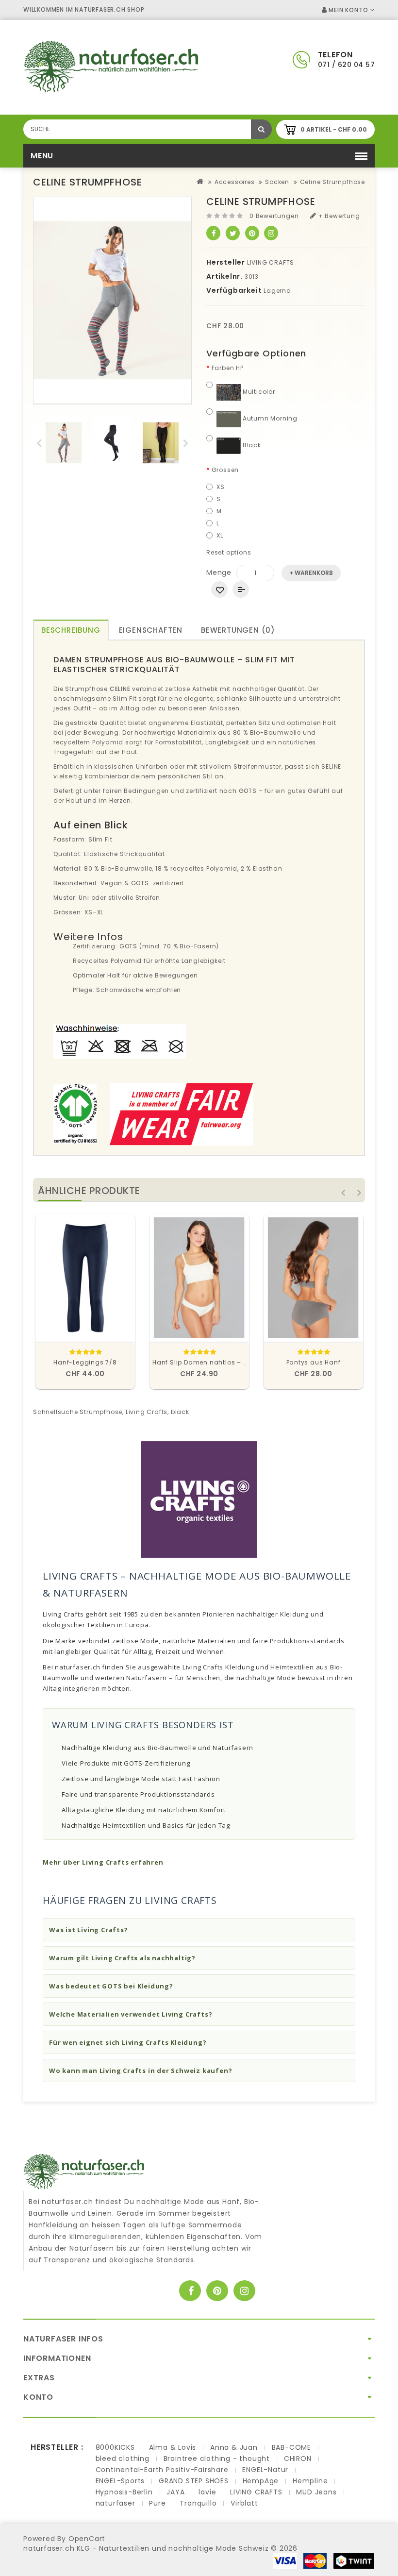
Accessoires (235, 182)
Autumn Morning (269, 418)
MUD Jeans (316, 2492)
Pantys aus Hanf (314, 1362)
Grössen (225, 470)
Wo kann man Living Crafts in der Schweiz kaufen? (141, 2071)
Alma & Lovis (173, 2447)
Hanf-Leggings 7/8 (85, 1362)
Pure (157, 2503)
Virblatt (244, 2503)
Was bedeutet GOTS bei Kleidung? (111, 1986)
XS (221, 487)
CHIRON (298, 2458)
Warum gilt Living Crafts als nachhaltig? (122, 1958)
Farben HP (228, 368)
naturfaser (116, 2503)
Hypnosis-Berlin (124, 2492)
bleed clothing (123, 2458)
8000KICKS (115, 2447)
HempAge (261, 2481)
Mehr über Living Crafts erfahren (103, 1862)
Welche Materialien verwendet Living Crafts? (131, 2014)
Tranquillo (198, 2503)
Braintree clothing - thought (217, 2458)
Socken (277, 182)
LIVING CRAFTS (271, 262)
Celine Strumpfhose (332, 182)
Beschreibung (71, 630)
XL (220, 535)
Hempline (310, 2481)
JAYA (175, 2492)
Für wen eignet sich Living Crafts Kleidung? (128, 2042)
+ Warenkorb (311, 573)
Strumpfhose (101, 1412)
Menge (219, 572)
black (180, 1412)
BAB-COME (291, 2447)
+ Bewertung (338, 216)
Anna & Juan (234, 2447)
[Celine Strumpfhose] (64, 443)
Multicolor (258, 392)
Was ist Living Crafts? (89, 1930)
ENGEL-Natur (265, 2470)
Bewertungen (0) (238, 630)
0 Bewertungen (274, 216)
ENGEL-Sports (120, 2481)
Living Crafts (147, 1412)
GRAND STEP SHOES (194, 2481)
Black (251, 445)
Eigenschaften (151, 630)
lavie (207, 2492)
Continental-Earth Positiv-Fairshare (162, 2470)
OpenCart (87, 2539)
